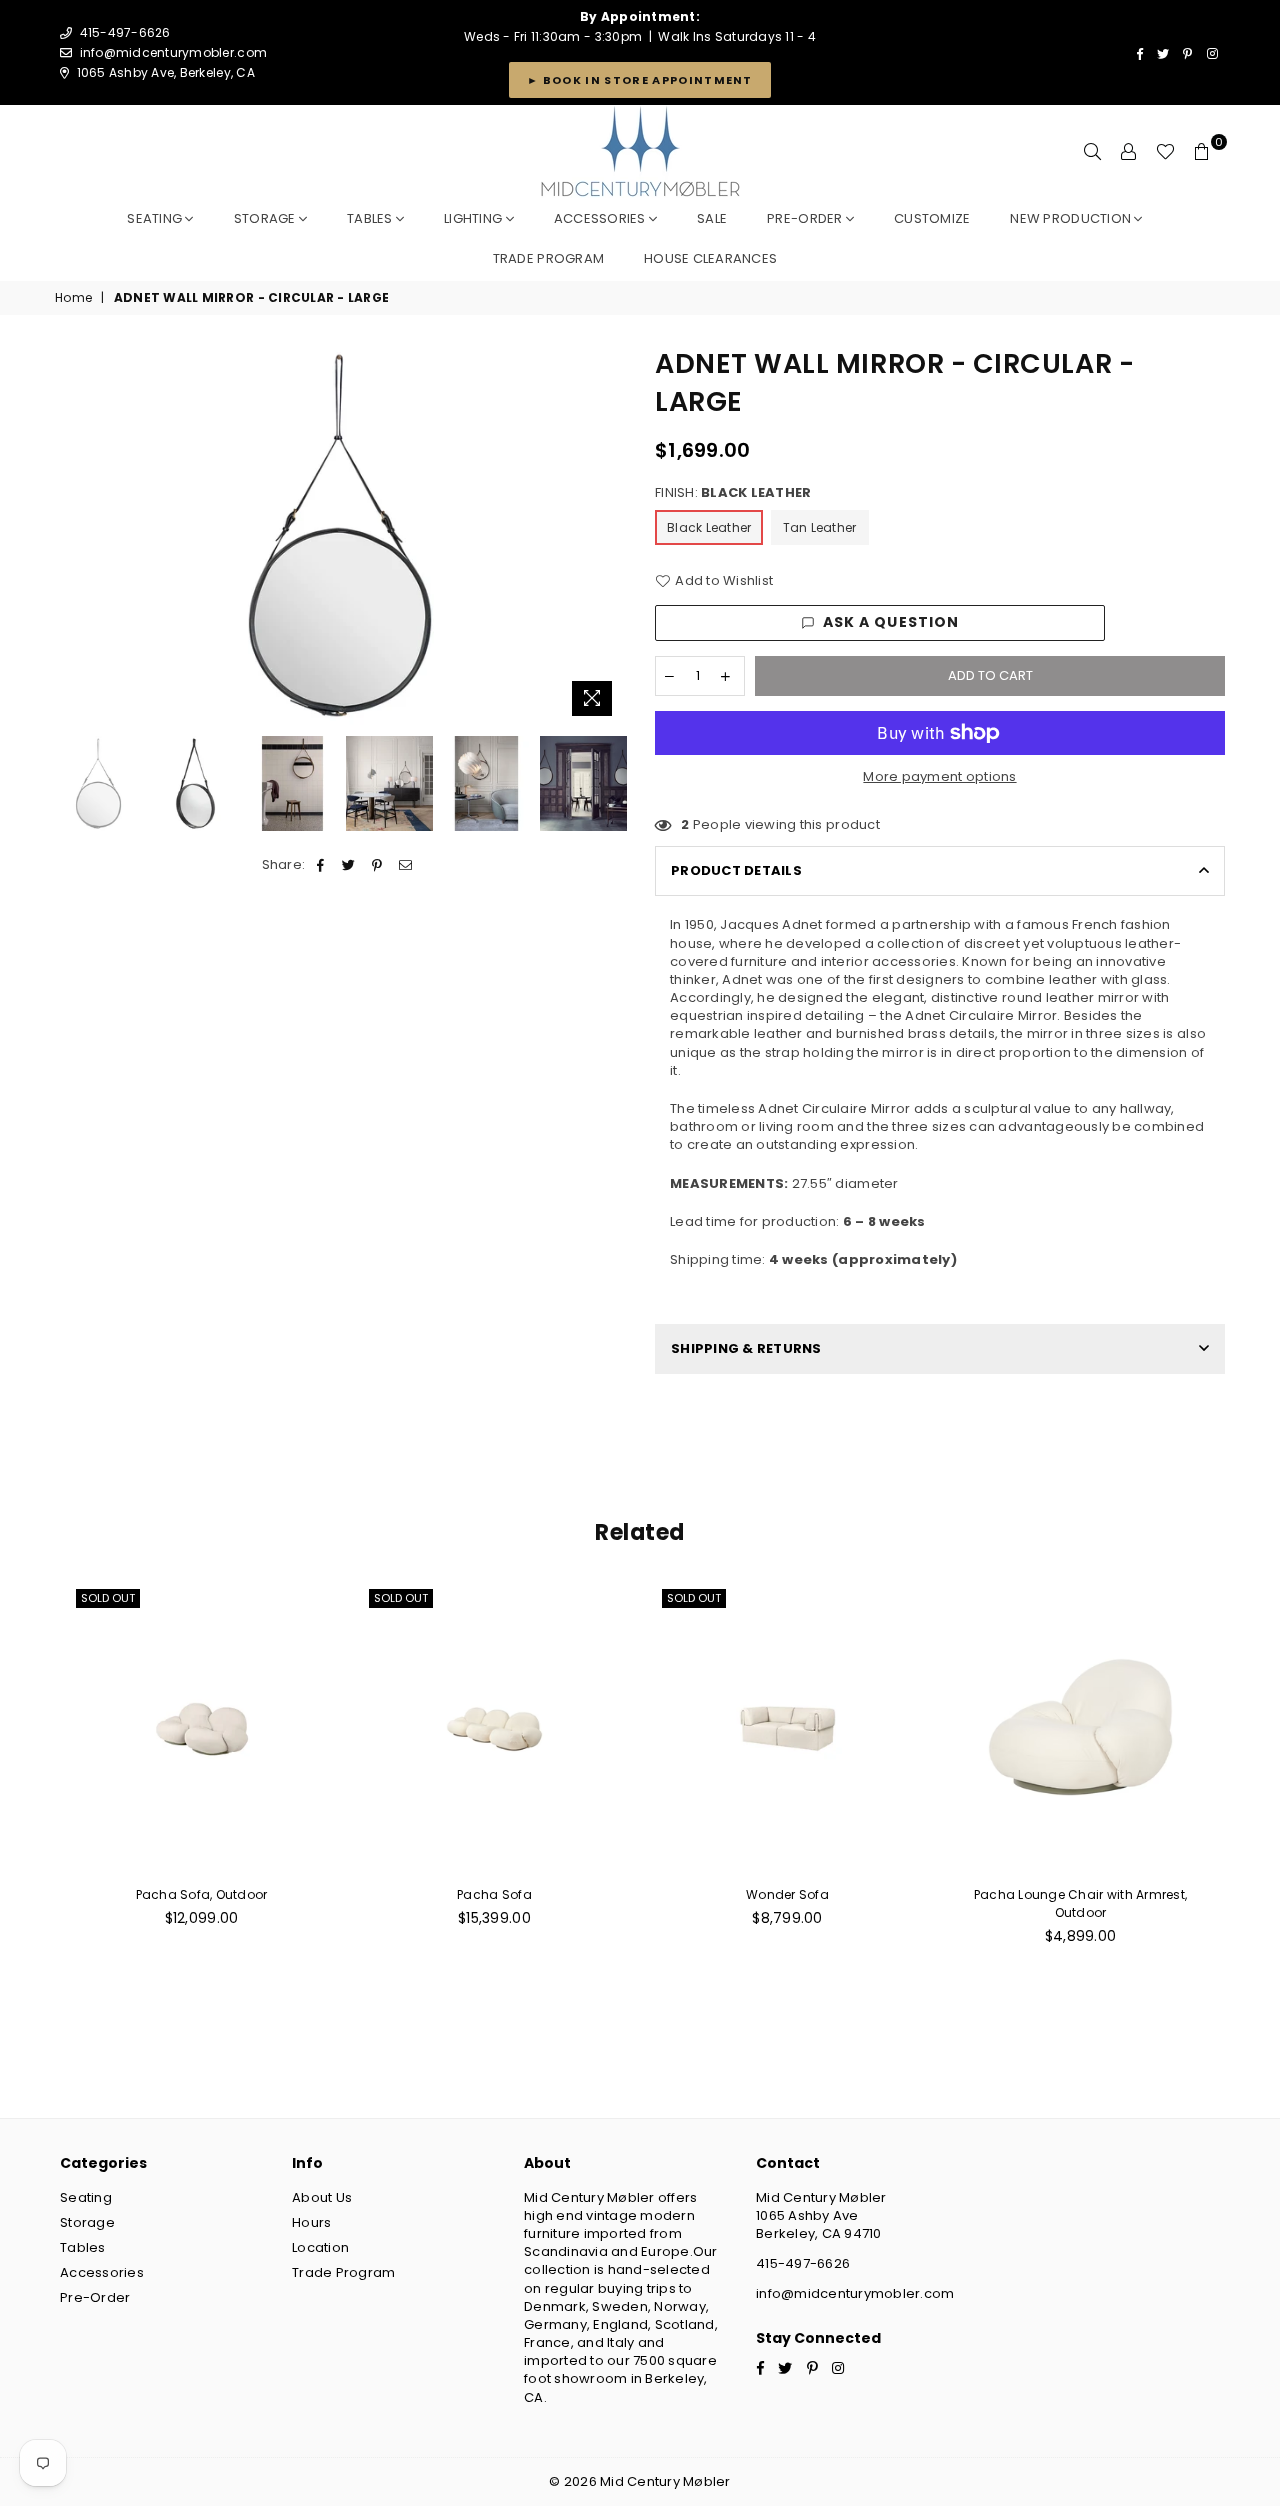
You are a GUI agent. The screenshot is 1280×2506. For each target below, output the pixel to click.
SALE (712, 218)
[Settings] (1129, 152)
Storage (266, 218)
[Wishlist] (1165, 152)
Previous (72, 535)
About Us (322, 2197)
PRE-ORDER (806, 218)
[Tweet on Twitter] (349, 865)
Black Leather (709, 527)
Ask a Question (891, 622)
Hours (311, 2222)
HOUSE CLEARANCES (710, 258)
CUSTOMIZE (932, 218)
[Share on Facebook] (321, 865)
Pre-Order (95, 2297)
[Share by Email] (405, 865)
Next (607, 535)
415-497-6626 (803, 2263)
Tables (371, 218)
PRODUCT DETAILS (736, 870)
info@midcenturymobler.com (174, 52)
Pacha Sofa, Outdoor (202, 1894)
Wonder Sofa (787, 1894)
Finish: (733, 493)
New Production (1072, 218)
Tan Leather (820, 527)
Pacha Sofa (494, 1894)
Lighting (474, 218)
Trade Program (343, 2272)
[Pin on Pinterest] (377, 865)
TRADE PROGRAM (548, 258)
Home (73, 298)
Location (320, 2247)
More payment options (939, 777)
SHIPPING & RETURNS (746, 1348)
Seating (156, 218)
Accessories (601, 218)
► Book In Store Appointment (640, 80)
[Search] (1093, 152)
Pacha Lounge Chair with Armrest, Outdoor (1080, 1903)
